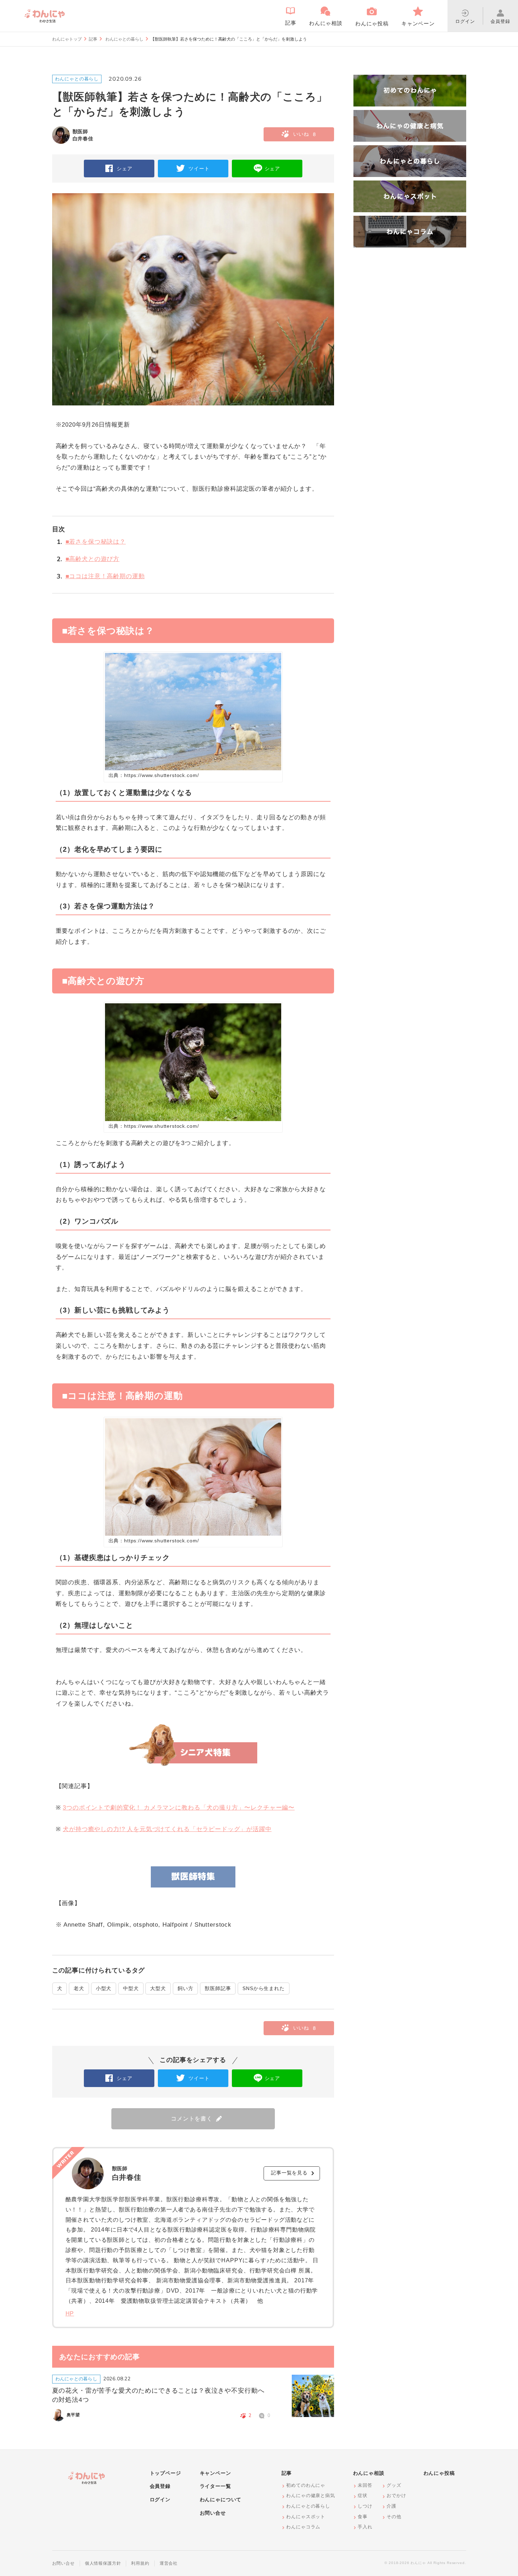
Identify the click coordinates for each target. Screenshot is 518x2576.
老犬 (79, 1988)
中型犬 (131, 1988)
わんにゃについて (221, 2499)
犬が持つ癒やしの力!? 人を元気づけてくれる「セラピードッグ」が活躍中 (167, 1829)
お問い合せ (213, 2513)
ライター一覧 (215, 2486)
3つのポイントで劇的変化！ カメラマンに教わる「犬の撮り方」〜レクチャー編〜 (179, 1808)
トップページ (165, 2473)
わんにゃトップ (67, 39)
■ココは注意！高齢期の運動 (101, 576)
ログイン (160, 2499)
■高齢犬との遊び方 (88, 559)
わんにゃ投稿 (439, 2473)
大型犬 (158, 1988)
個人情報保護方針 (103, 2563)
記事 (93, 39)
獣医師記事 (218, 1988)
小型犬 (104, 1988)
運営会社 (169, 2563)
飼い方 (186, 1988)
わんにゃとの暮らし (124, 39)
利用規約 (140, 2563)
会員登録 (160, 2486)
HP (70, 2314)
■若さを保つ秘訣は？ (91, 542)
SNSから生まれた (264, 1988)
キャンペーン (215, 2473)
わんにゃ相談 (369, 2473)
